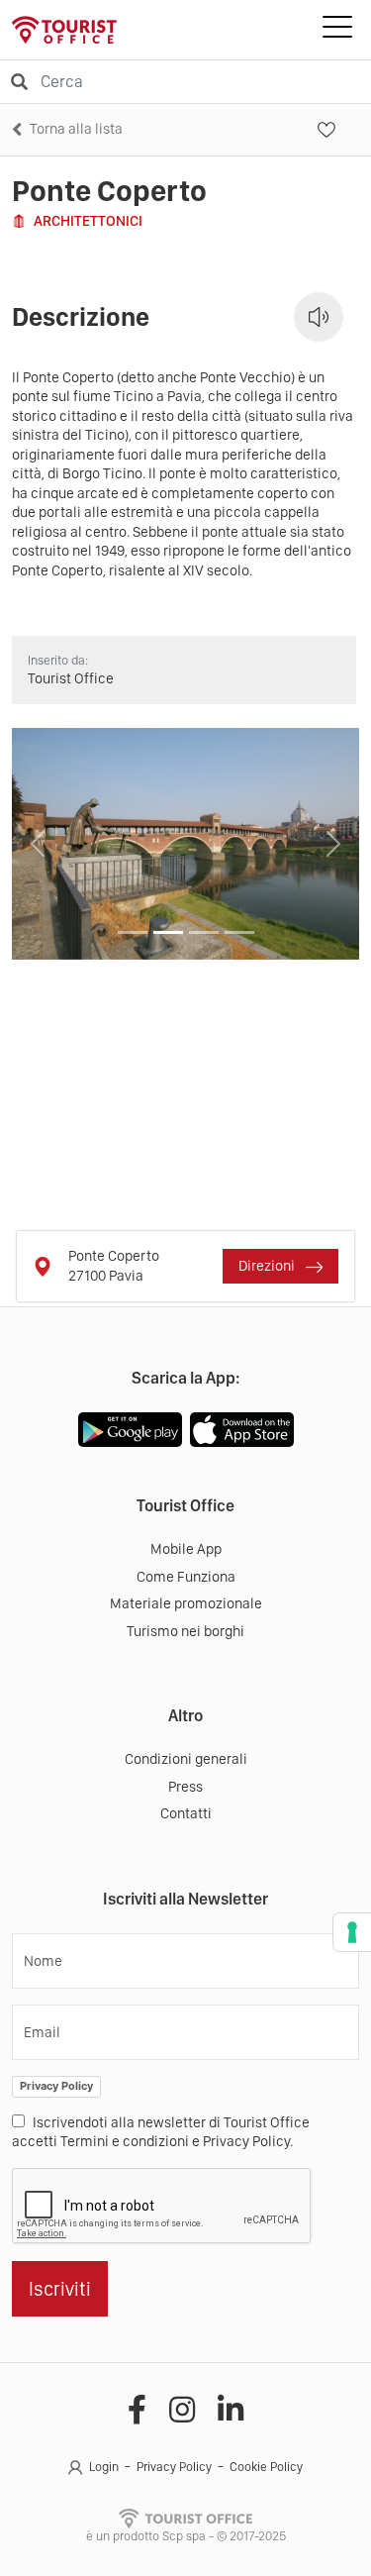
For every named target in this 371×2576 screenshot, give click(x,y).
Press (185, 1787)
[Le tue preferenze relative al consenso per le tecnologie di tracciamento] (352, 1932)
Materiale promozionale (186, 1603)
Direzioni (268, 1266)
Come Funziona (186, 1577)
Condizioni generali (186, 1759)
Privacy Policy (56, 2086)
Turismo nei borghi (185, 1631)
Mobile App (186, 1549)
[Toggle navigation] (337, 30)
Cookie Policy (266, 2467)
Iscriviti (60, 2289)
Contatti (186, 1813)
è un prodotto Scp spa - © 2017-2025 (186, 2536)
